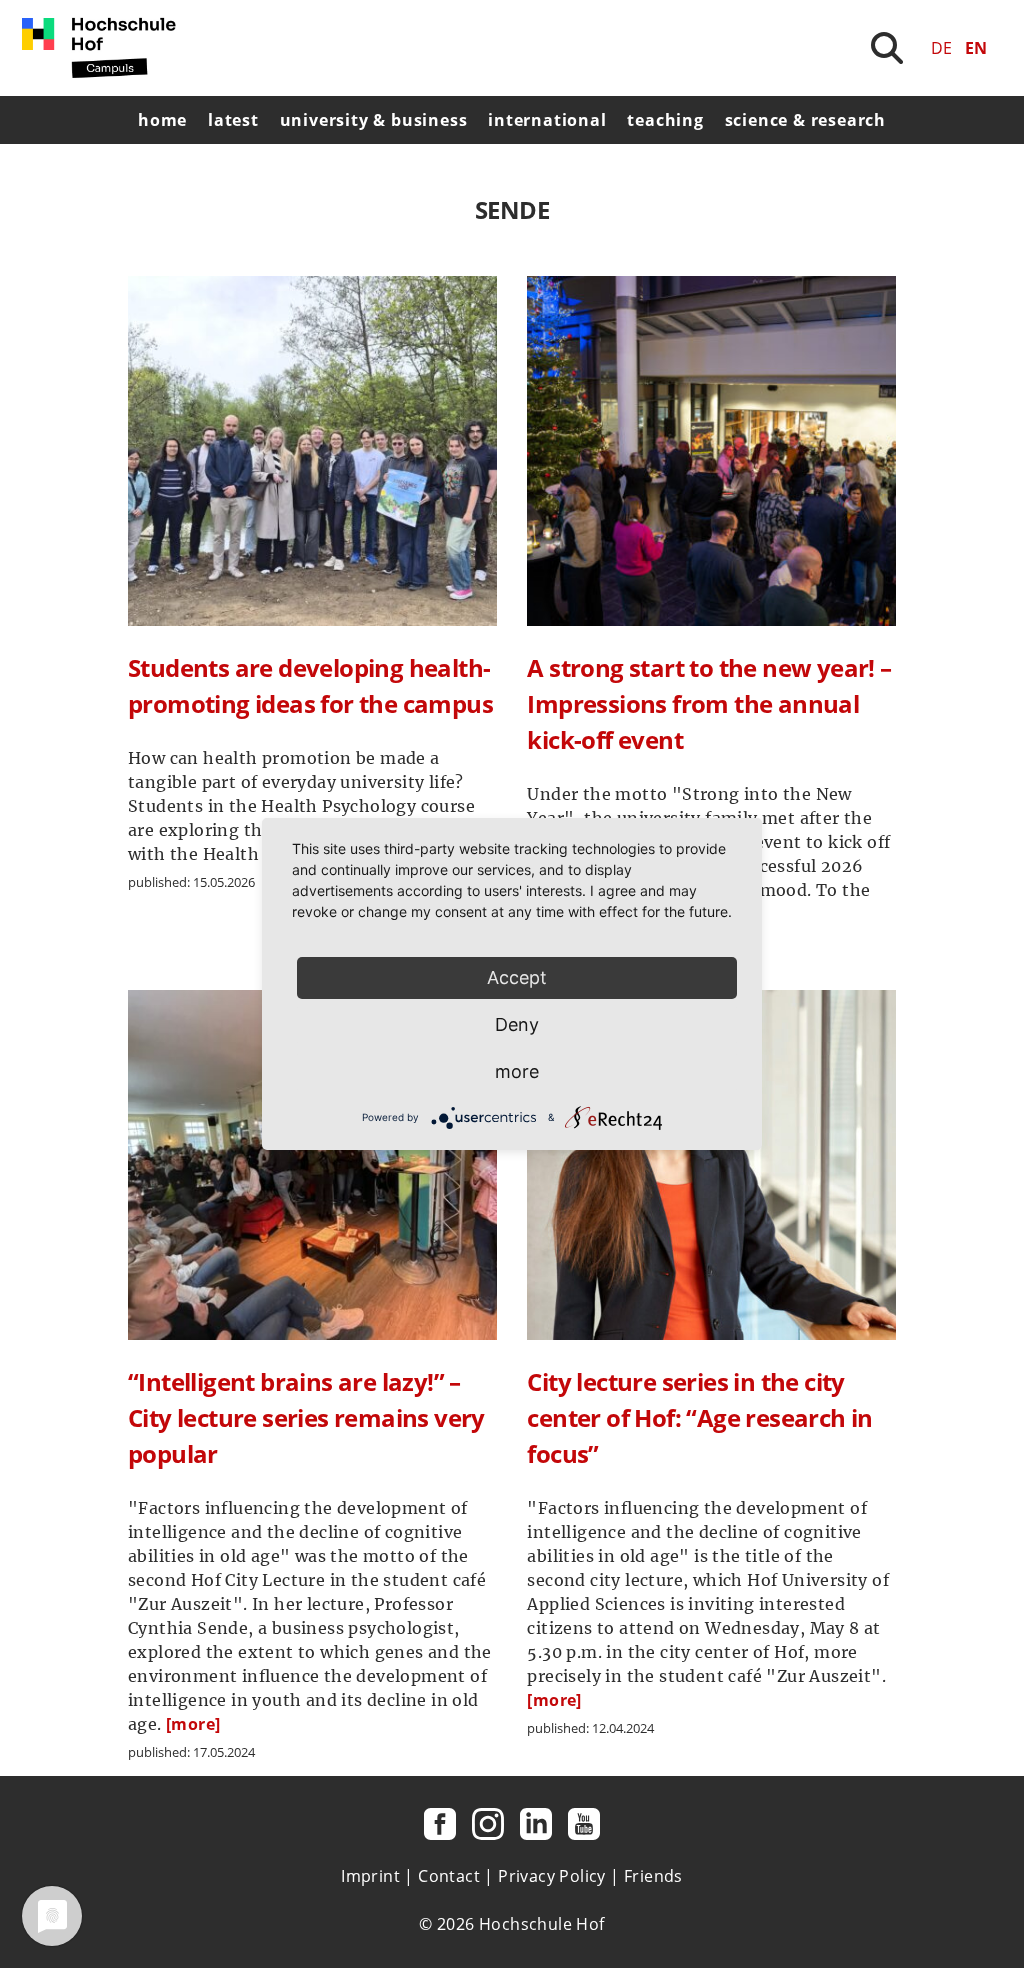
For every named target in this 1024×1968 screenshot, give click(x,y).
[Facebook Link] (440, 1824)
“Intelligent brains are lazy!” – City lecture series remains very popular (306, 1417)
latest (233, 120)
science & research (805, 120)
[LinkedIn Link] (536, 1824)
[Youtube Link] (584, 1824)
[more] (193, 1724)
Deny (517, 1024)
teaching (665, 120)
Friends (653, 1876)
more (517, 1071)
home (162, 120)
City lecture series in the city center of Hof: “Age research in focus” (699, 1417)
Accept (517, 977)
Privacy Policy (552, 1876)
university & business (374, 120)
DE (941, 48)
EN (976, 48)
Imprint (370, 1876)
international (547, 120)
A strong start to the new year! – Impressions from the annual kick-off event (709, 703)
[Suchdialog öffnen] (887, 48)
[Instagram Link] (488, 1824)
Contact (449, 1876)
